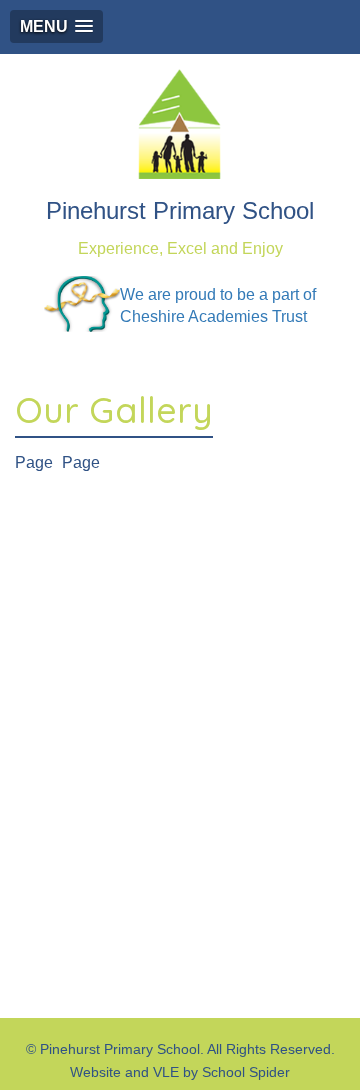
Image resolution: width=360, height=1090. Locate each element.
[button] (56, 26)
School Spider (246, 1072)
